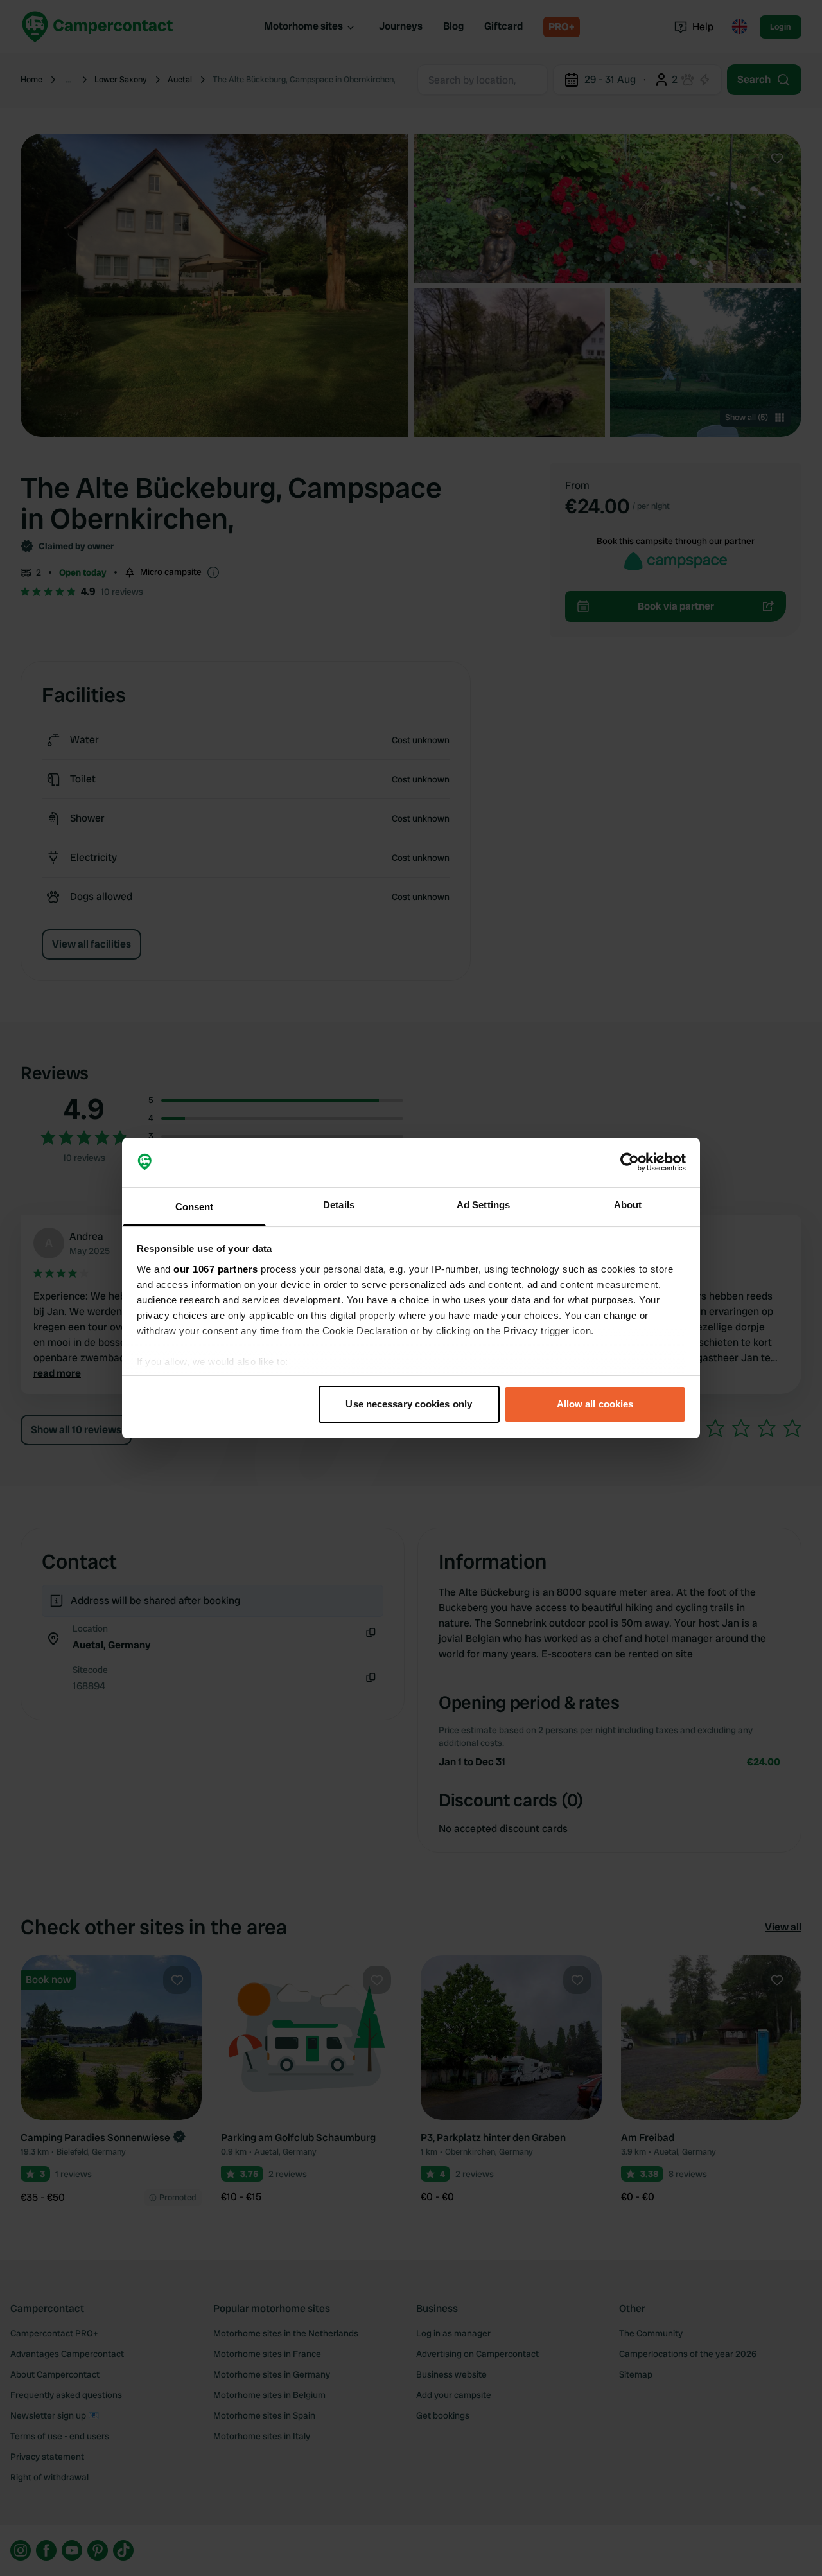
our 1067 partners (216, 1269)
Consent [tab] (195, 1207)
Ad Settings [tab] (483, 1205)
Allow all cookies (595, 1404)
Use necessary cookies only (409, 1404)
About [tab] (628, 1205)
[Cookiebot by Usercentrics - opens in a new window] (630, 1163)
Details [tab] (339, 1205)
